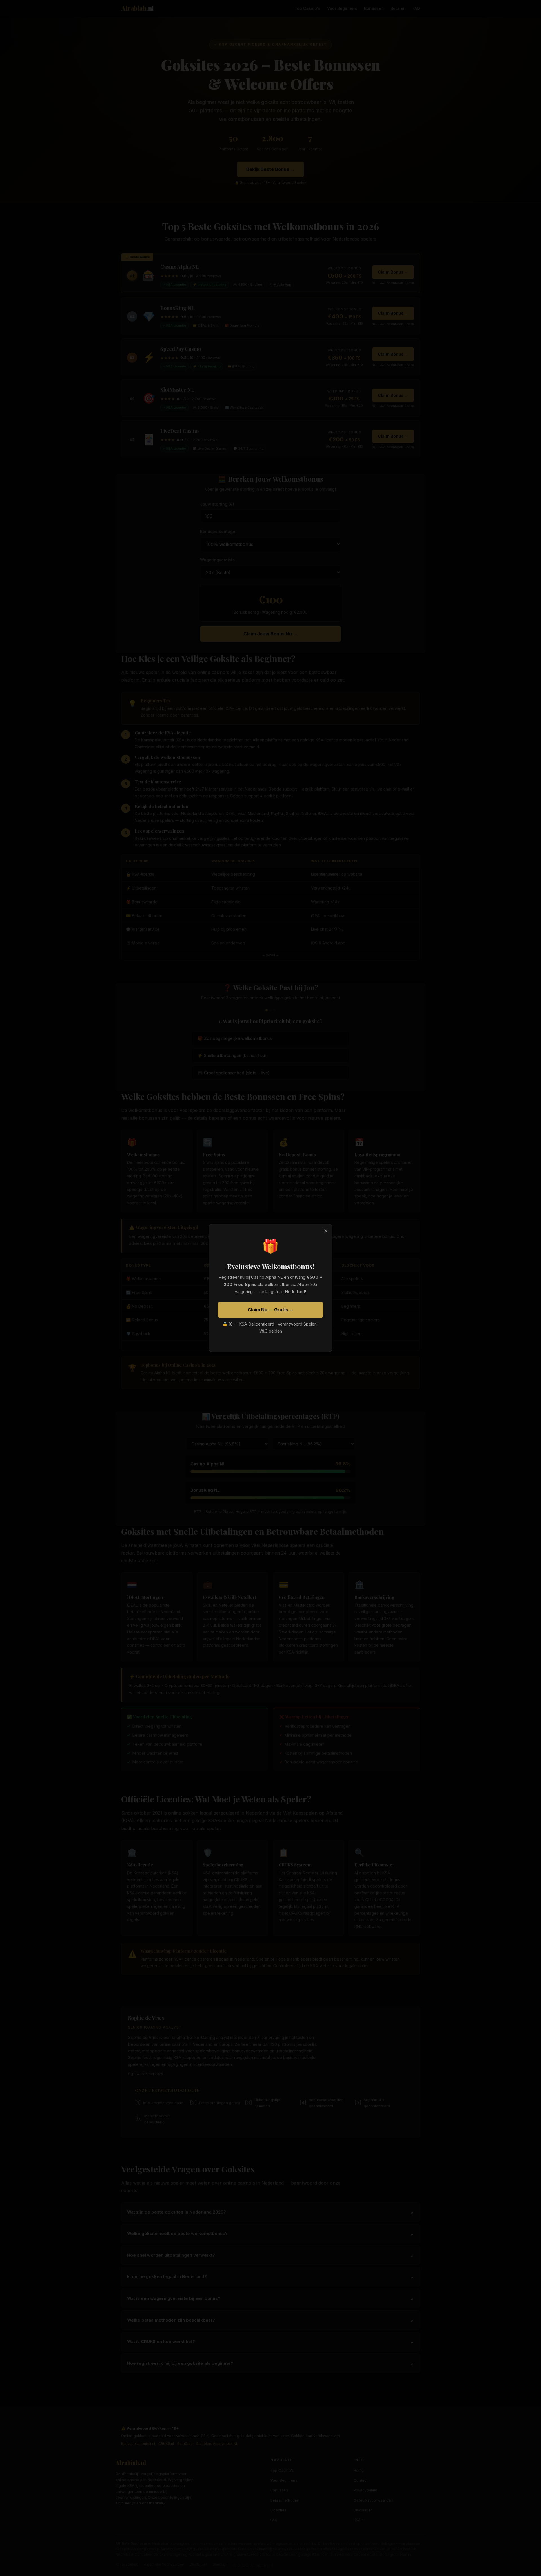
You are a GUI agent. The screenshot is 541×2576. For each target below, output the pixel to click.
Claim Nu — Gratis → (271, 1310)
